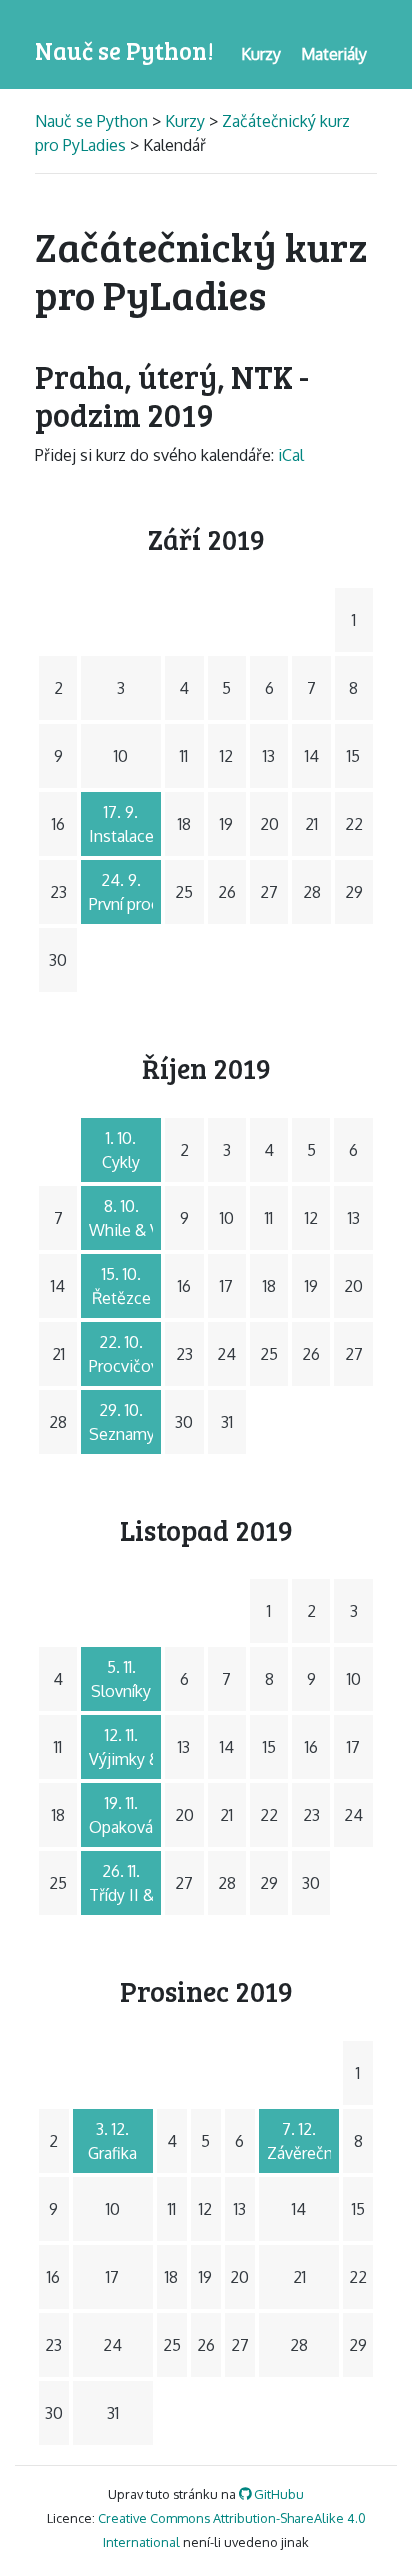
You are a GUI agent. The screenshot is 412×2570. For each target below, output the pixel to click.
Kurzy (185, 121)
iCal (291, 455)
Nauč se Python (93, 121)
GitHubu (277, 2494)
